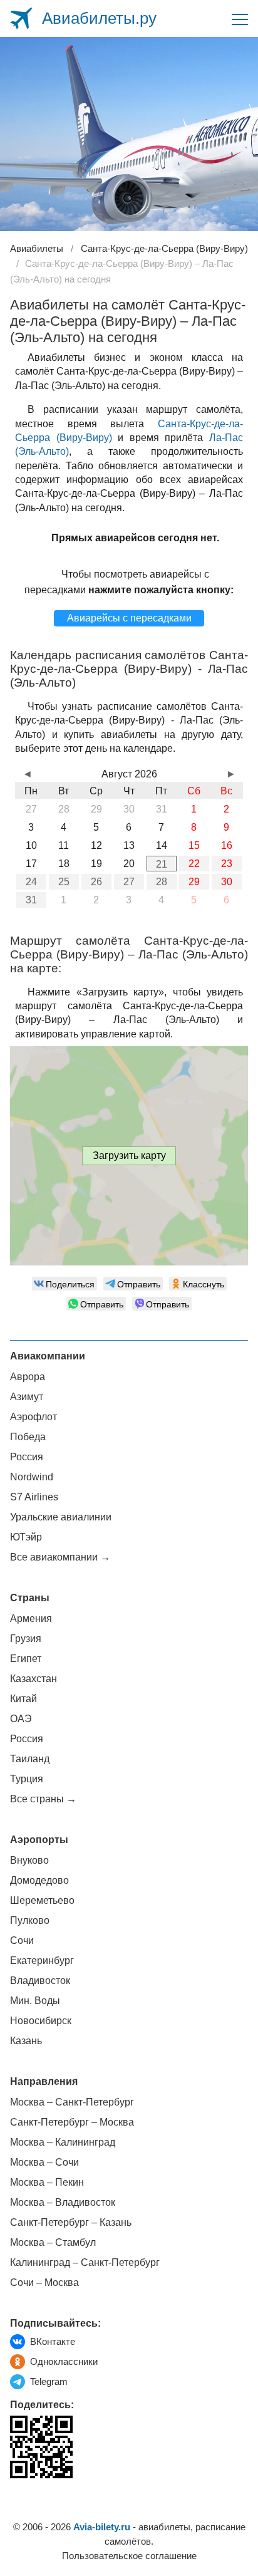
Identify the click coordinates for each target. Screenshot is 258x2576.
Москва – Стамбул (53, 2242)
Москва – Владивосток (63, 2202)
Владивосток (40, 1981)
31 (31, 900)
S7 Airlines (34, 1497)
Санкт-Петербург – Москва (72, 2122)
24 (31, 882)
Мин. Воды (35, 2001)
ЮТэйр (26, 1537)
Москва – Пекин (47, 2182)
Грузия (26, 1639)
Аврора (28, 1377)
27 (129, 882)
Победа (28, 1437)
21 (162, 864)
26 (96, 882)
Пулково (30, 1920)
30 (227, 882)
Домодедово (39, 1880)
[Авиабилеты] (21, 18)
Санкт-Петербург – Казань (71, 2222)
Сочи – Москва (44, 2283)
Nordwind (32, 1477)
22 (194, 864)
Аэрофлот (34, 1417)
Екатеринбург (42, 1961)
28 (162, 882)
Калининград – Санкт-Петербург (85, 2262)
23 (227, 864)
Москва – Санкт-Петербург (72, 2102)
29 (194, 882)
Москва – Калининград (63, 2142)
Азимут (27, 1397)
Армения (31, 1618)
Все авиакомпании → (60, 1557)
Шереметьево (42, 1900)
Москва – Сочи (44, 2162)
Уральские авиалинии (61, 1517)
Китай (23, 1699)
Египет (26, 1659)
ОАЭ (21, 1719)
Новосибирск (41, 2021)
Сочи (22, 1940)
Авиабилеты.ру (99, 18)
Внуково (29, 1860)
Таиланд (30, 1759)
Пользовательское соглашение (129, 2556)
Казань (26, 2041)
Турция (27, 1779)
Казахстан (34, 1679)
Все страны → (43, 1799)
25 (64, 882)
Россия (27, 1457)
